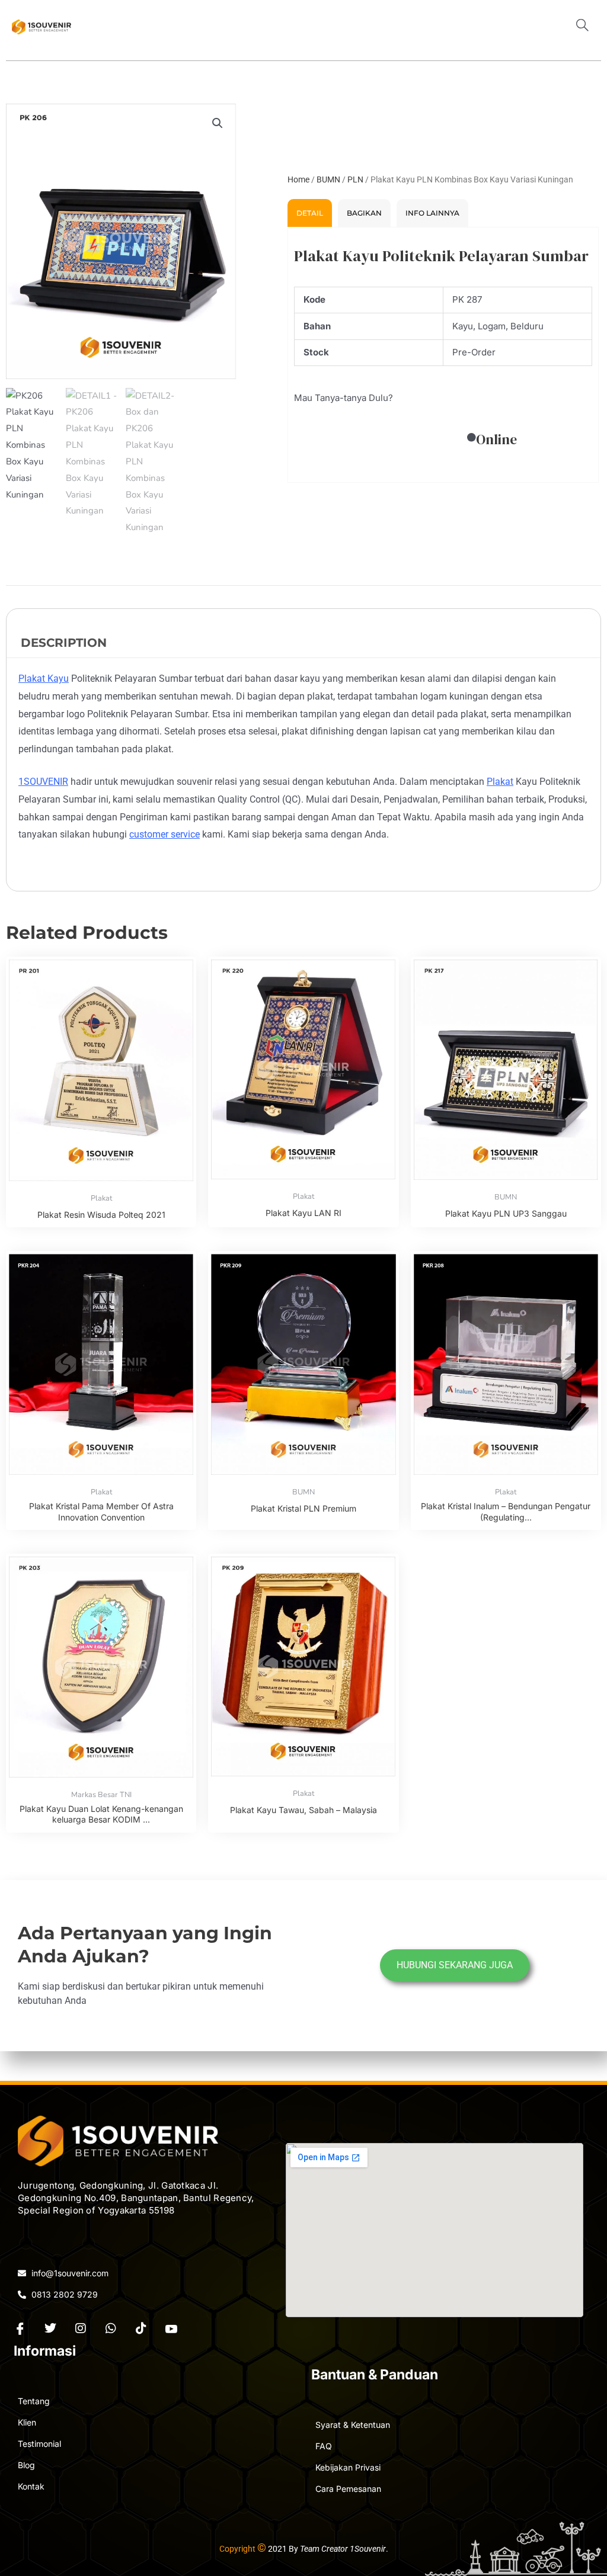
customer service (164, 834)
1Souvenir (368, 2549)
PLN (355, 179)
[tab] (310, 213)
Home (298, 179)
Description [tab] (64, 643)
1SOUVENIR (43, 782)
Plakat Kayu (44, 679)
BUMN (328, 179)
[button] (587, 27)
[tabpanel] (443, 355)
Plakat (500, 782)
